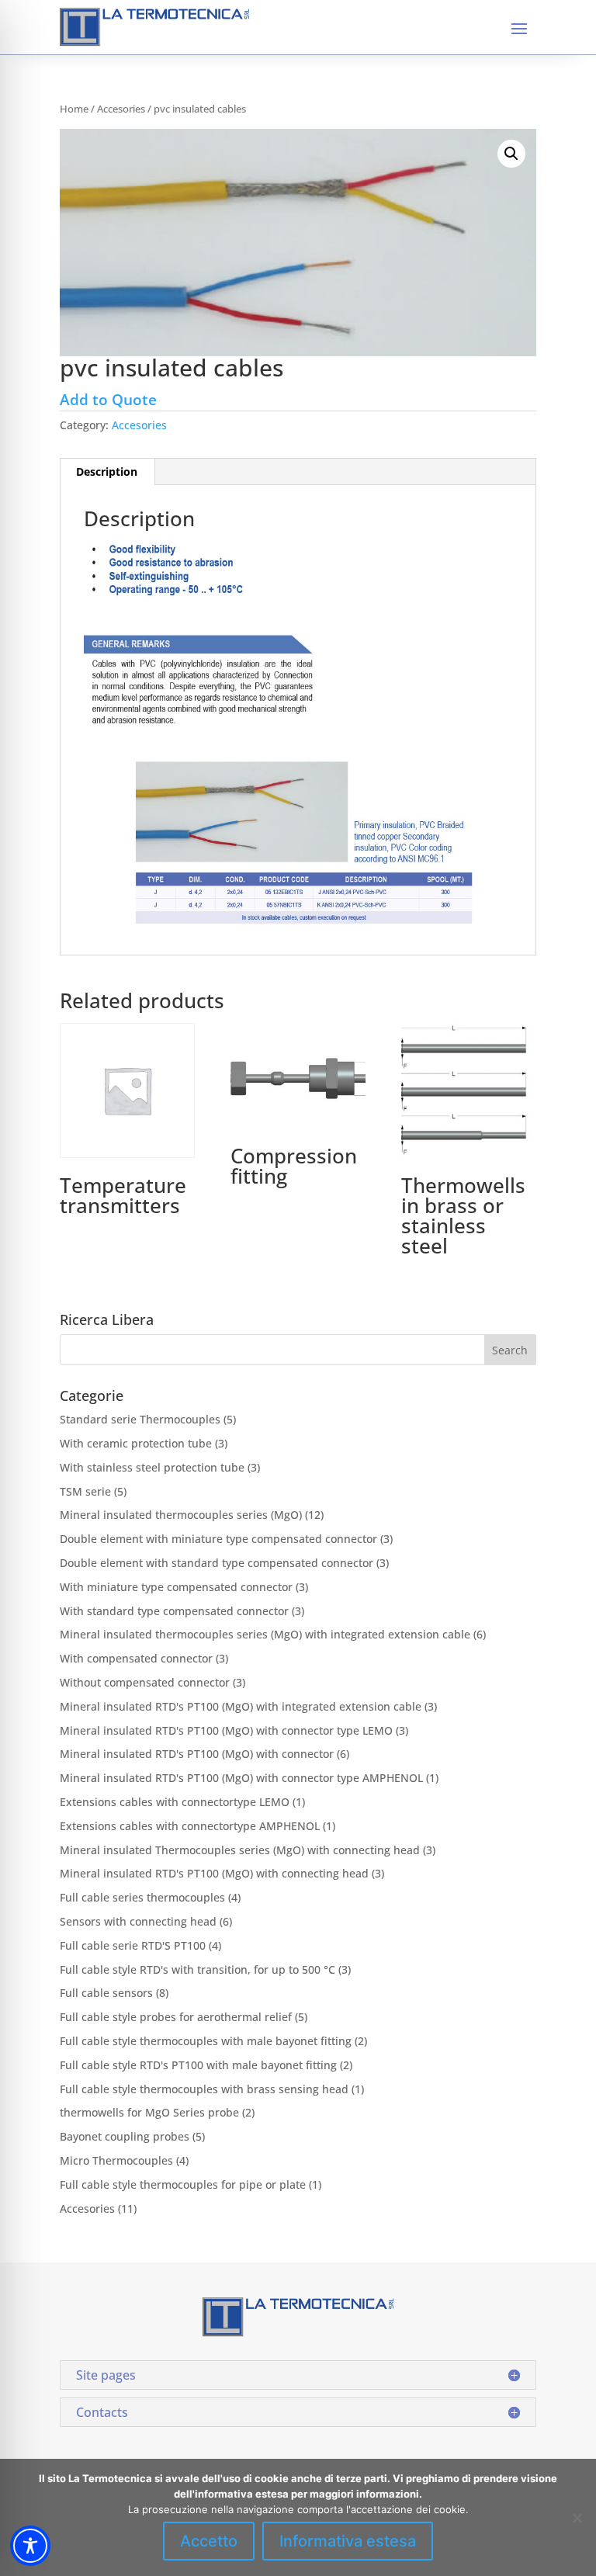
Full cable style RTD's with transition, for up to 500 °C (198, 1969)
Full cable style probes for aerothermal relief (176, 2017)
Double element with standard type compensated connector (217, 1563)
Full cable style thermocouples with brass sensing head (204, 2089)
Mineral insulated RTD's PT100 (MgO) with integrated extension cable (241, 1706)
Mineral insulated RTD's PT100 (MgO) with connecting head (214, 1873)
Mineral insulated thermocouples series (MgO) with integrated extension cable (265, 1634)
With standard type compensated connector (174, 1611)
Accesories (121, 109)
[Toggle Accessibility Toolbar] (30, 2546)
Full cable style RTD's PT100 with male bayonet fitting (198, 2065)
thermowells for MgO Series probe (149, 2112)
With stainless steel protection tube (152, 1467)
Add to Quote (108, 399)
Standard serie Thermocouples (140, 1419)
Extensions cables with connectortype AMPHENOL (190, 1826)
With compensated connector (136, 1658)
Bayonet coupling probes (125, 2136)
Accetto (209, 2541)
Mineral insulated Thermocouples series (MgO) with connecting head (240, 1850)
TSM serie (85, 1491)
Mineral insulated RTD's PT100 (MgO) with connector (197, 1754)
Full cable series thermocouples (142, 1897)
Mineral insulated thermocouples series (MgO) (181, 1515)
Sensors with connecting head (138, 1921)
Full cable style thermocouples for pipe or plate (183, 2184)
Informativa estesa (348, 2541)
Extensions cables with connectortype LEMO (175, 1802)
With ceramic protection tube (136, 1443)
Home (74, 109)
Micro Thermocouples (116, 2160)
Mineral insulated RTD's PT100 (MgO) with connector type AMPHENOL (241, 1778)
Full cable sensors (106, 1993)
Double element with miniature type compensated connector (218, 1539)
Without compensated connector (145, 1682)
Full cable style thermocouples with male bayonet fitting (206, 2041)
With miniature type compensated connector (176, 1587)
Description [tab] (107, 472)
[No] (577, 2518)
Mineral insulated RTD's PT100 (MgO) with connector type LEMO (226, 1730)
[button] (511, 154)
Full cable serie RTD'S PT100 (133, 1945)
